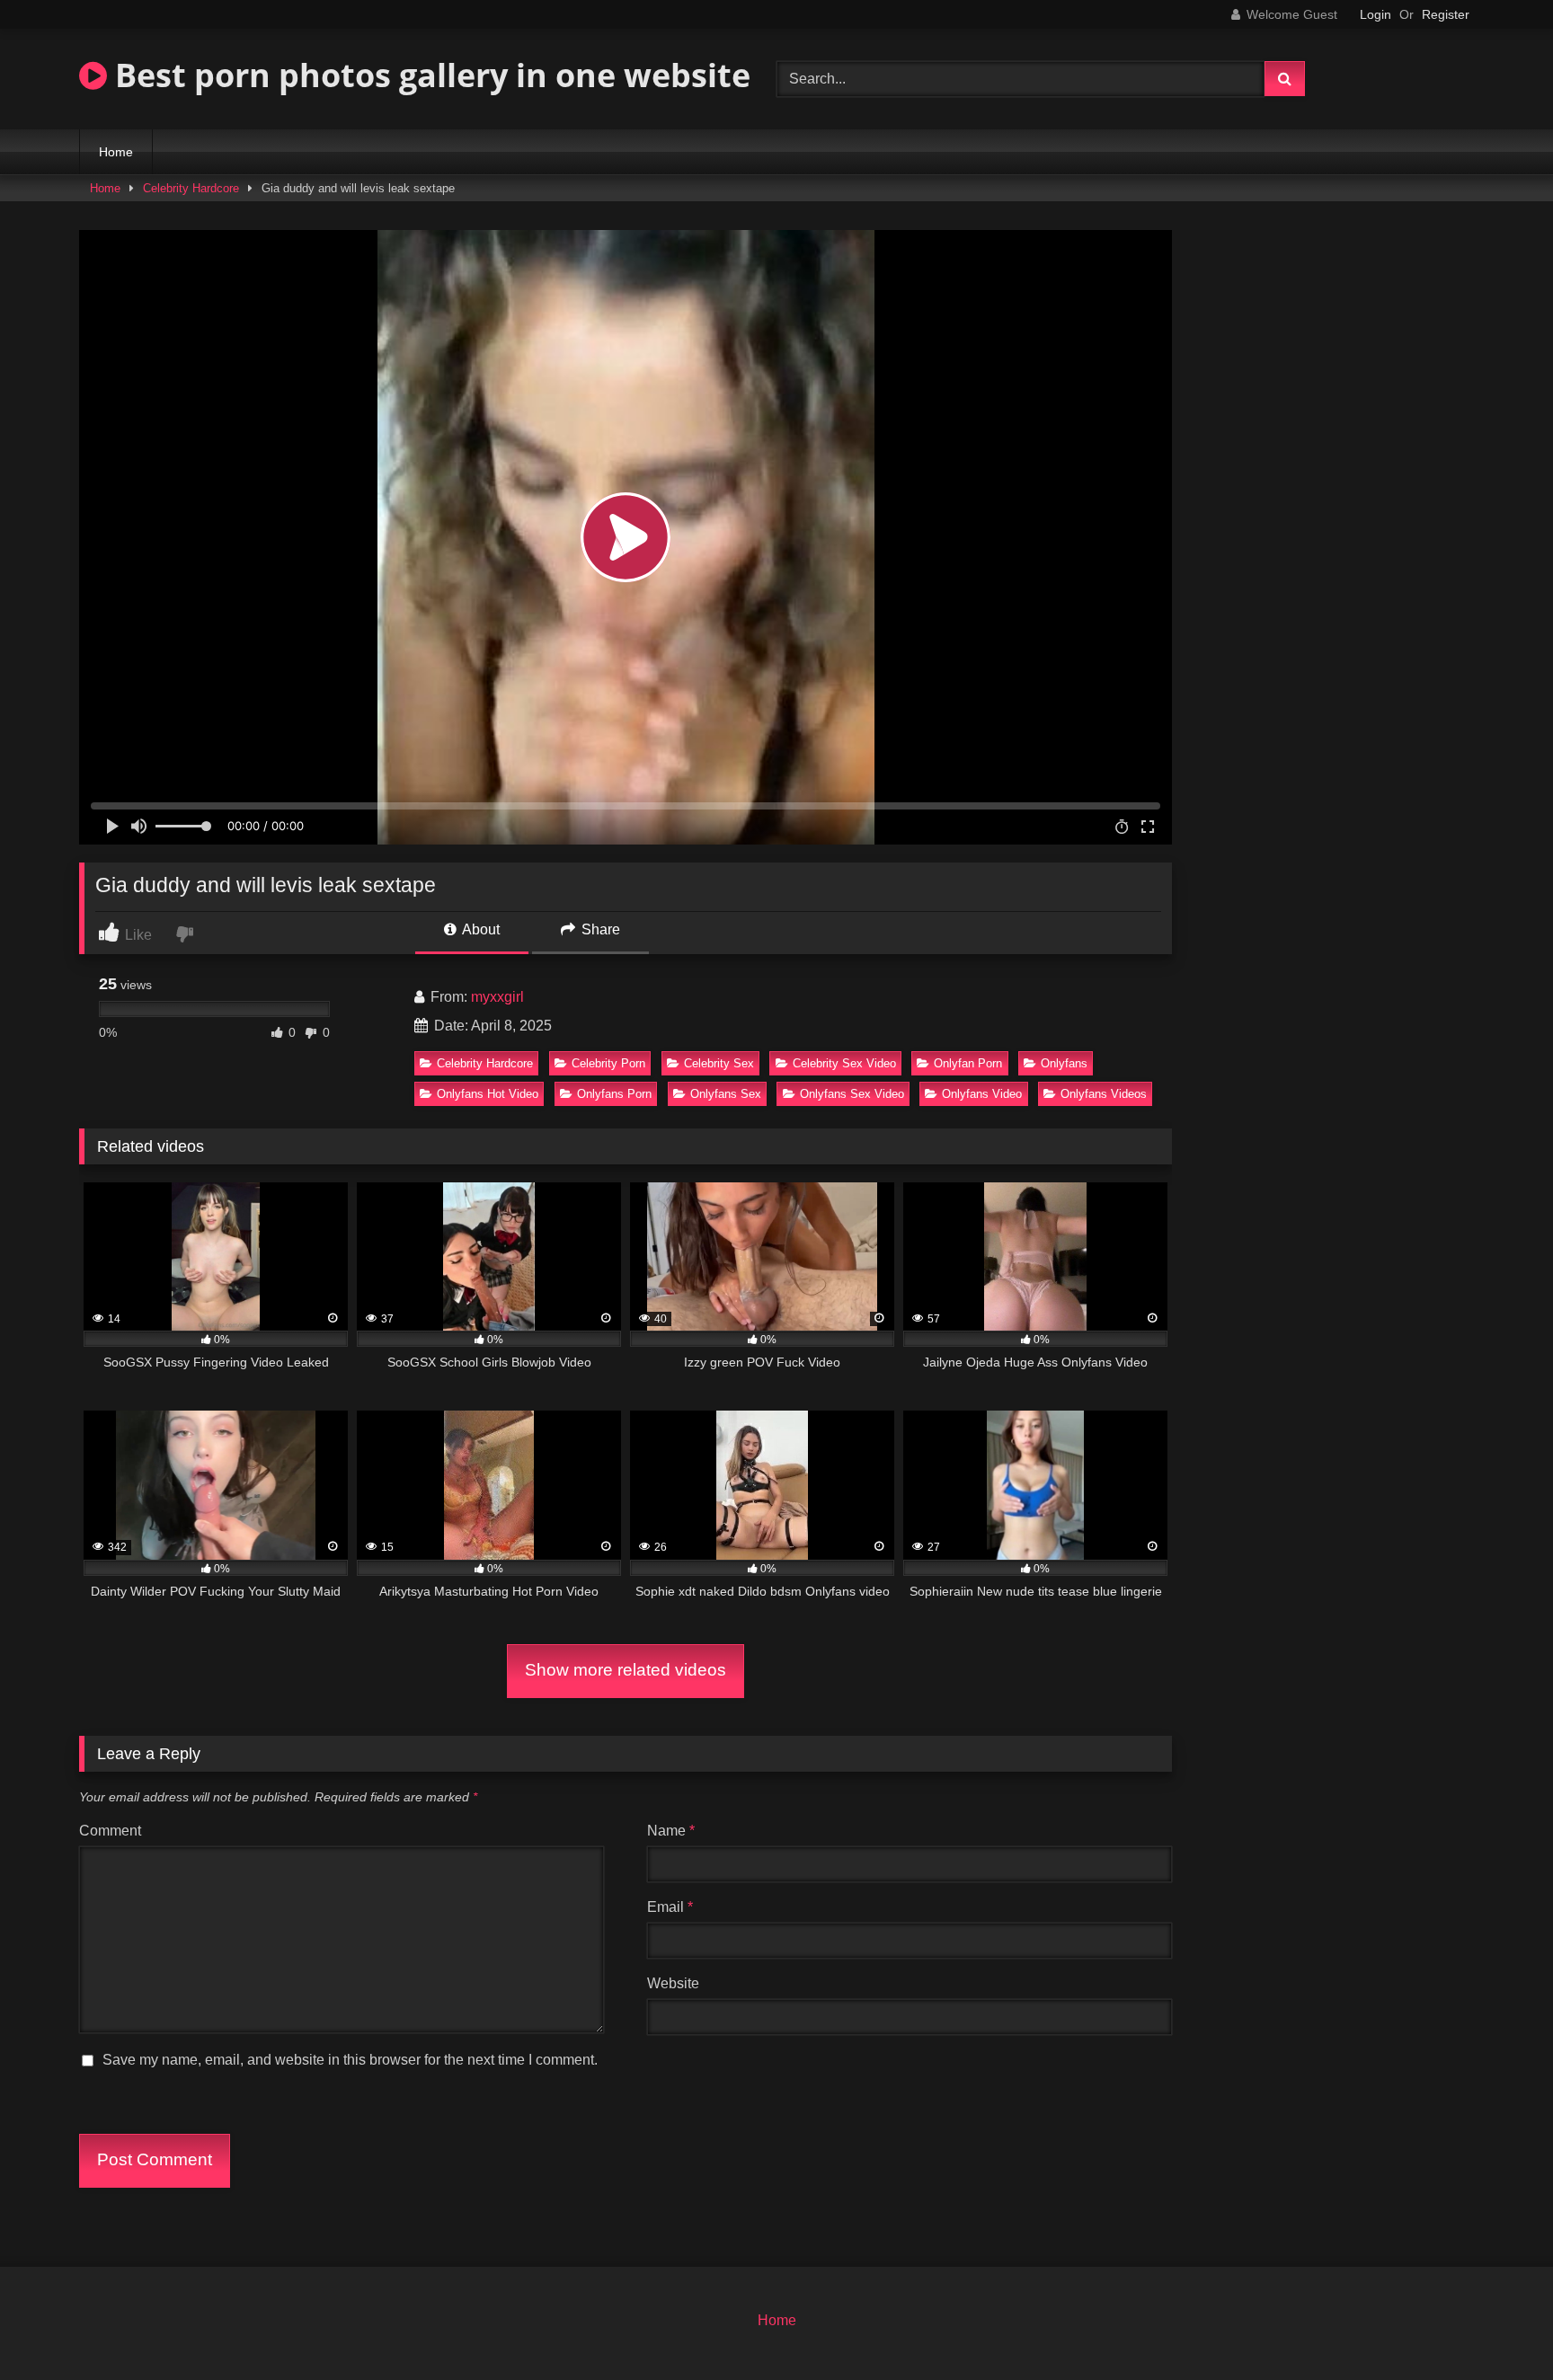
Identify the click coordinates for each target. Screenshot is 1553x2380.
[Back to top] (1497, 2327)
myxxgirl (497, 997)
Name (671, 1831)
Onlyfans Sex (726, 1094)
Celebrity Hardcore (191, 188)
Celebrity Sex (719, 1063)
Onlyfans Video (982, 1094)
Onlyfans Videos (1104, 1094)
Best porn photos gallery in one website (429, 75)
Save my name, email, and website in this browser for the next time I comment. (350, 2060)
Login (1376, 14)
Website (673, 1983)
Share (599, 929)
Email (670, 1907)
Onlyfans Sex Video (852, 1094)
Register (1446, 14)
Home (116, 152)
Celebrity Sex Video (844, 1063)
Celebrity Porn (608, 1063)
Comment (110, 1831)
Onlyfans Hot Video (488, 1094)
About (479, 929)
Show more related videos (626, 1670)
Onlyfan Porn (968, 1063)
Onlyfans (1064, 1063)
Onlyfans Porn (614, 1094)
